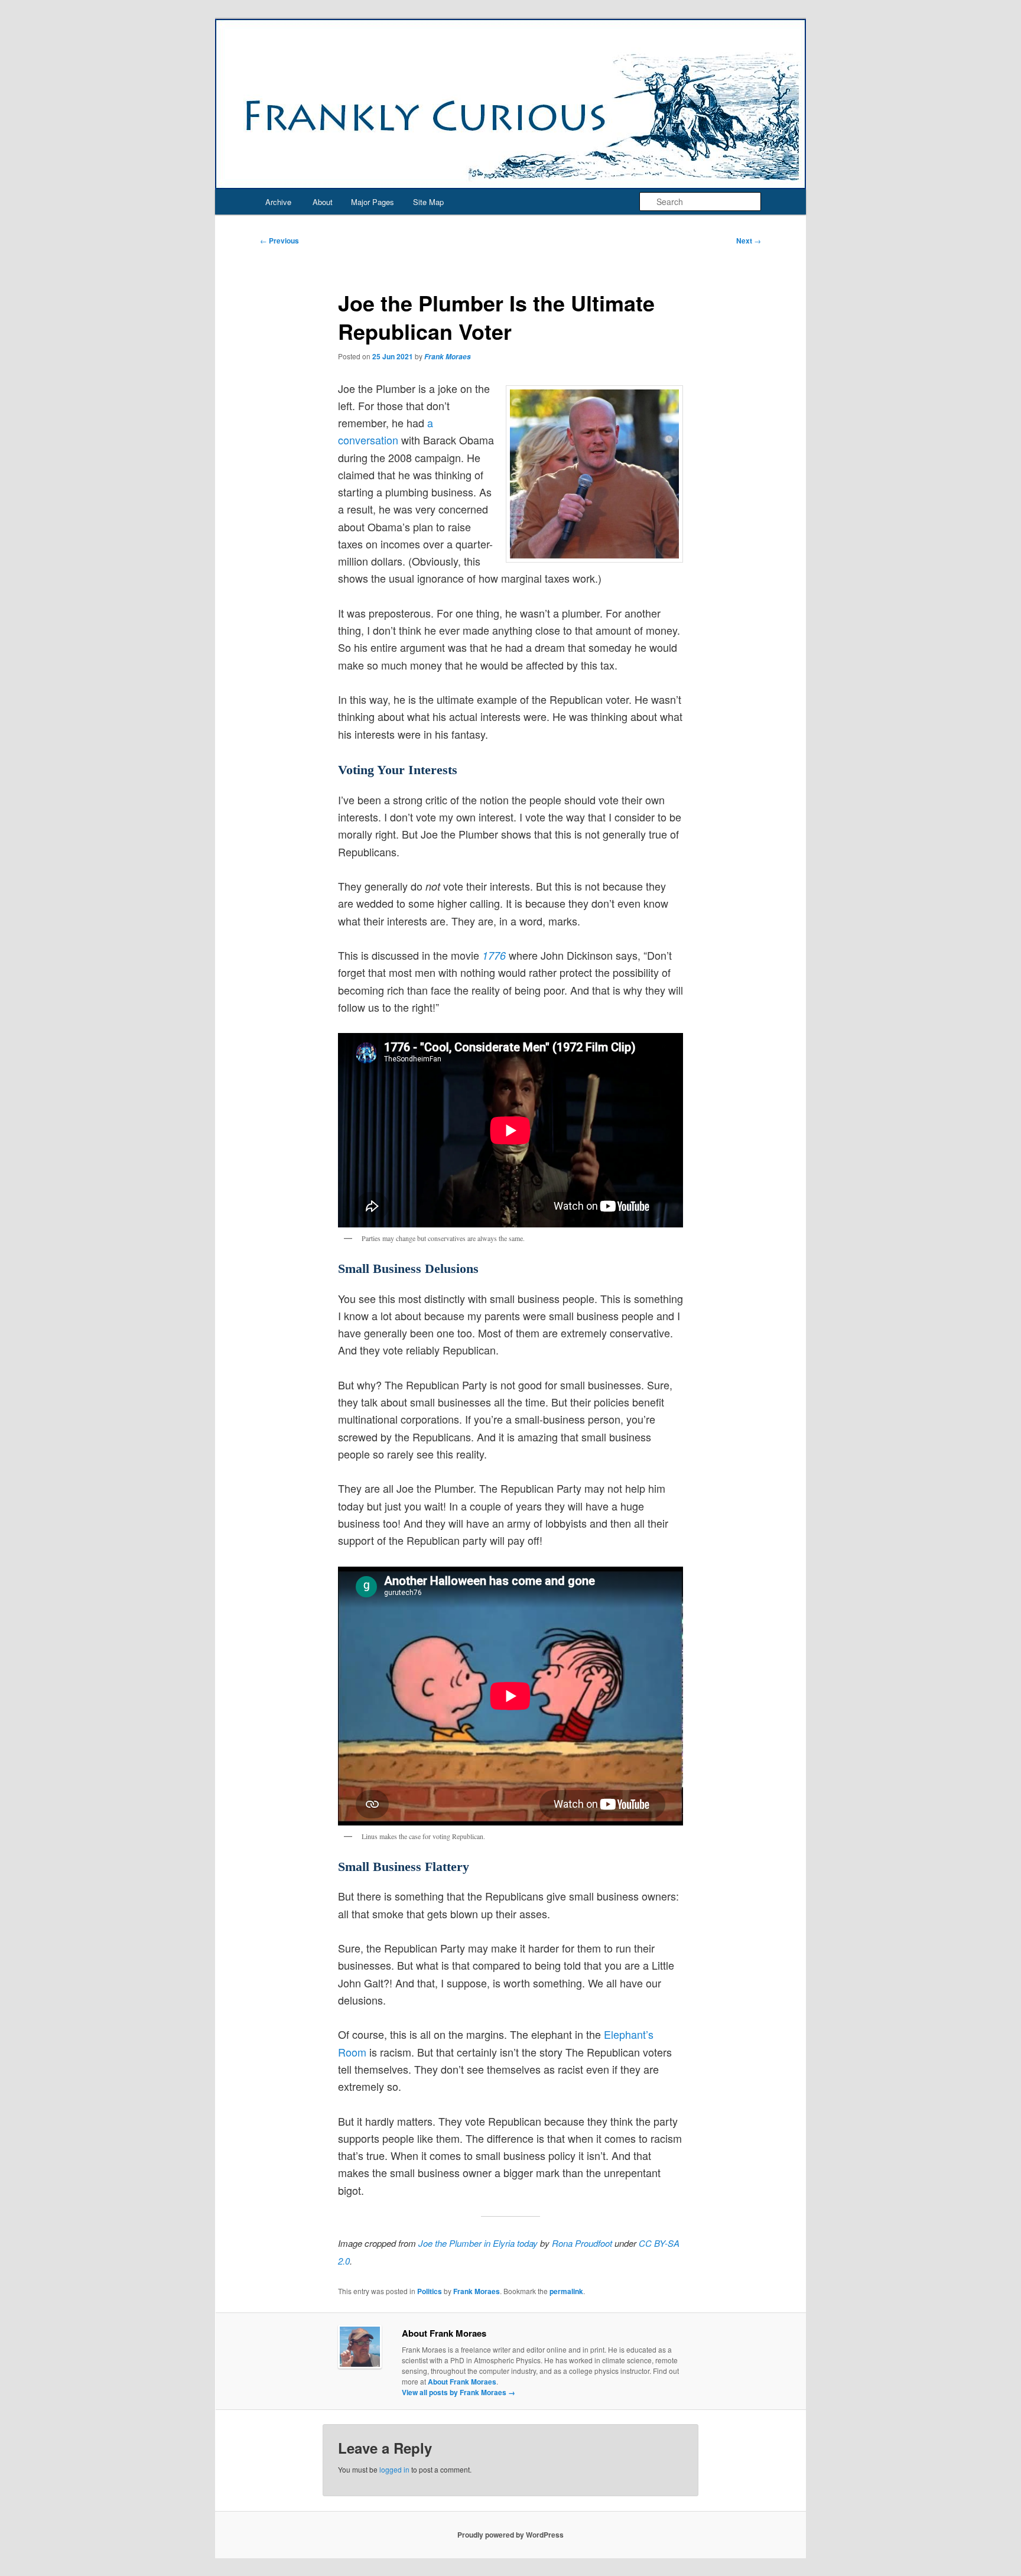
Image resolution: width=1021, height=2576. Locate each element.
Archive (278, 202)
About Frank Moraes (462, 2382)
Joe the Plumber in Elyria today (478, 2243)
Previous (279, 241)
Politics (430, 2291)
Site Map (428, 202)
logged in (394, 2469)
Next (749, 241)
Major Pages (373, 202)
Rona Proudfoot (582, 2243)
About (323, 202)
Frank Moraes (448, 357)
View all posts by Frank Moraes (459, 2392)
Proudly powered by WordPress (510, 2535)
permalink (566, 2291)
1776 (494, 955)
